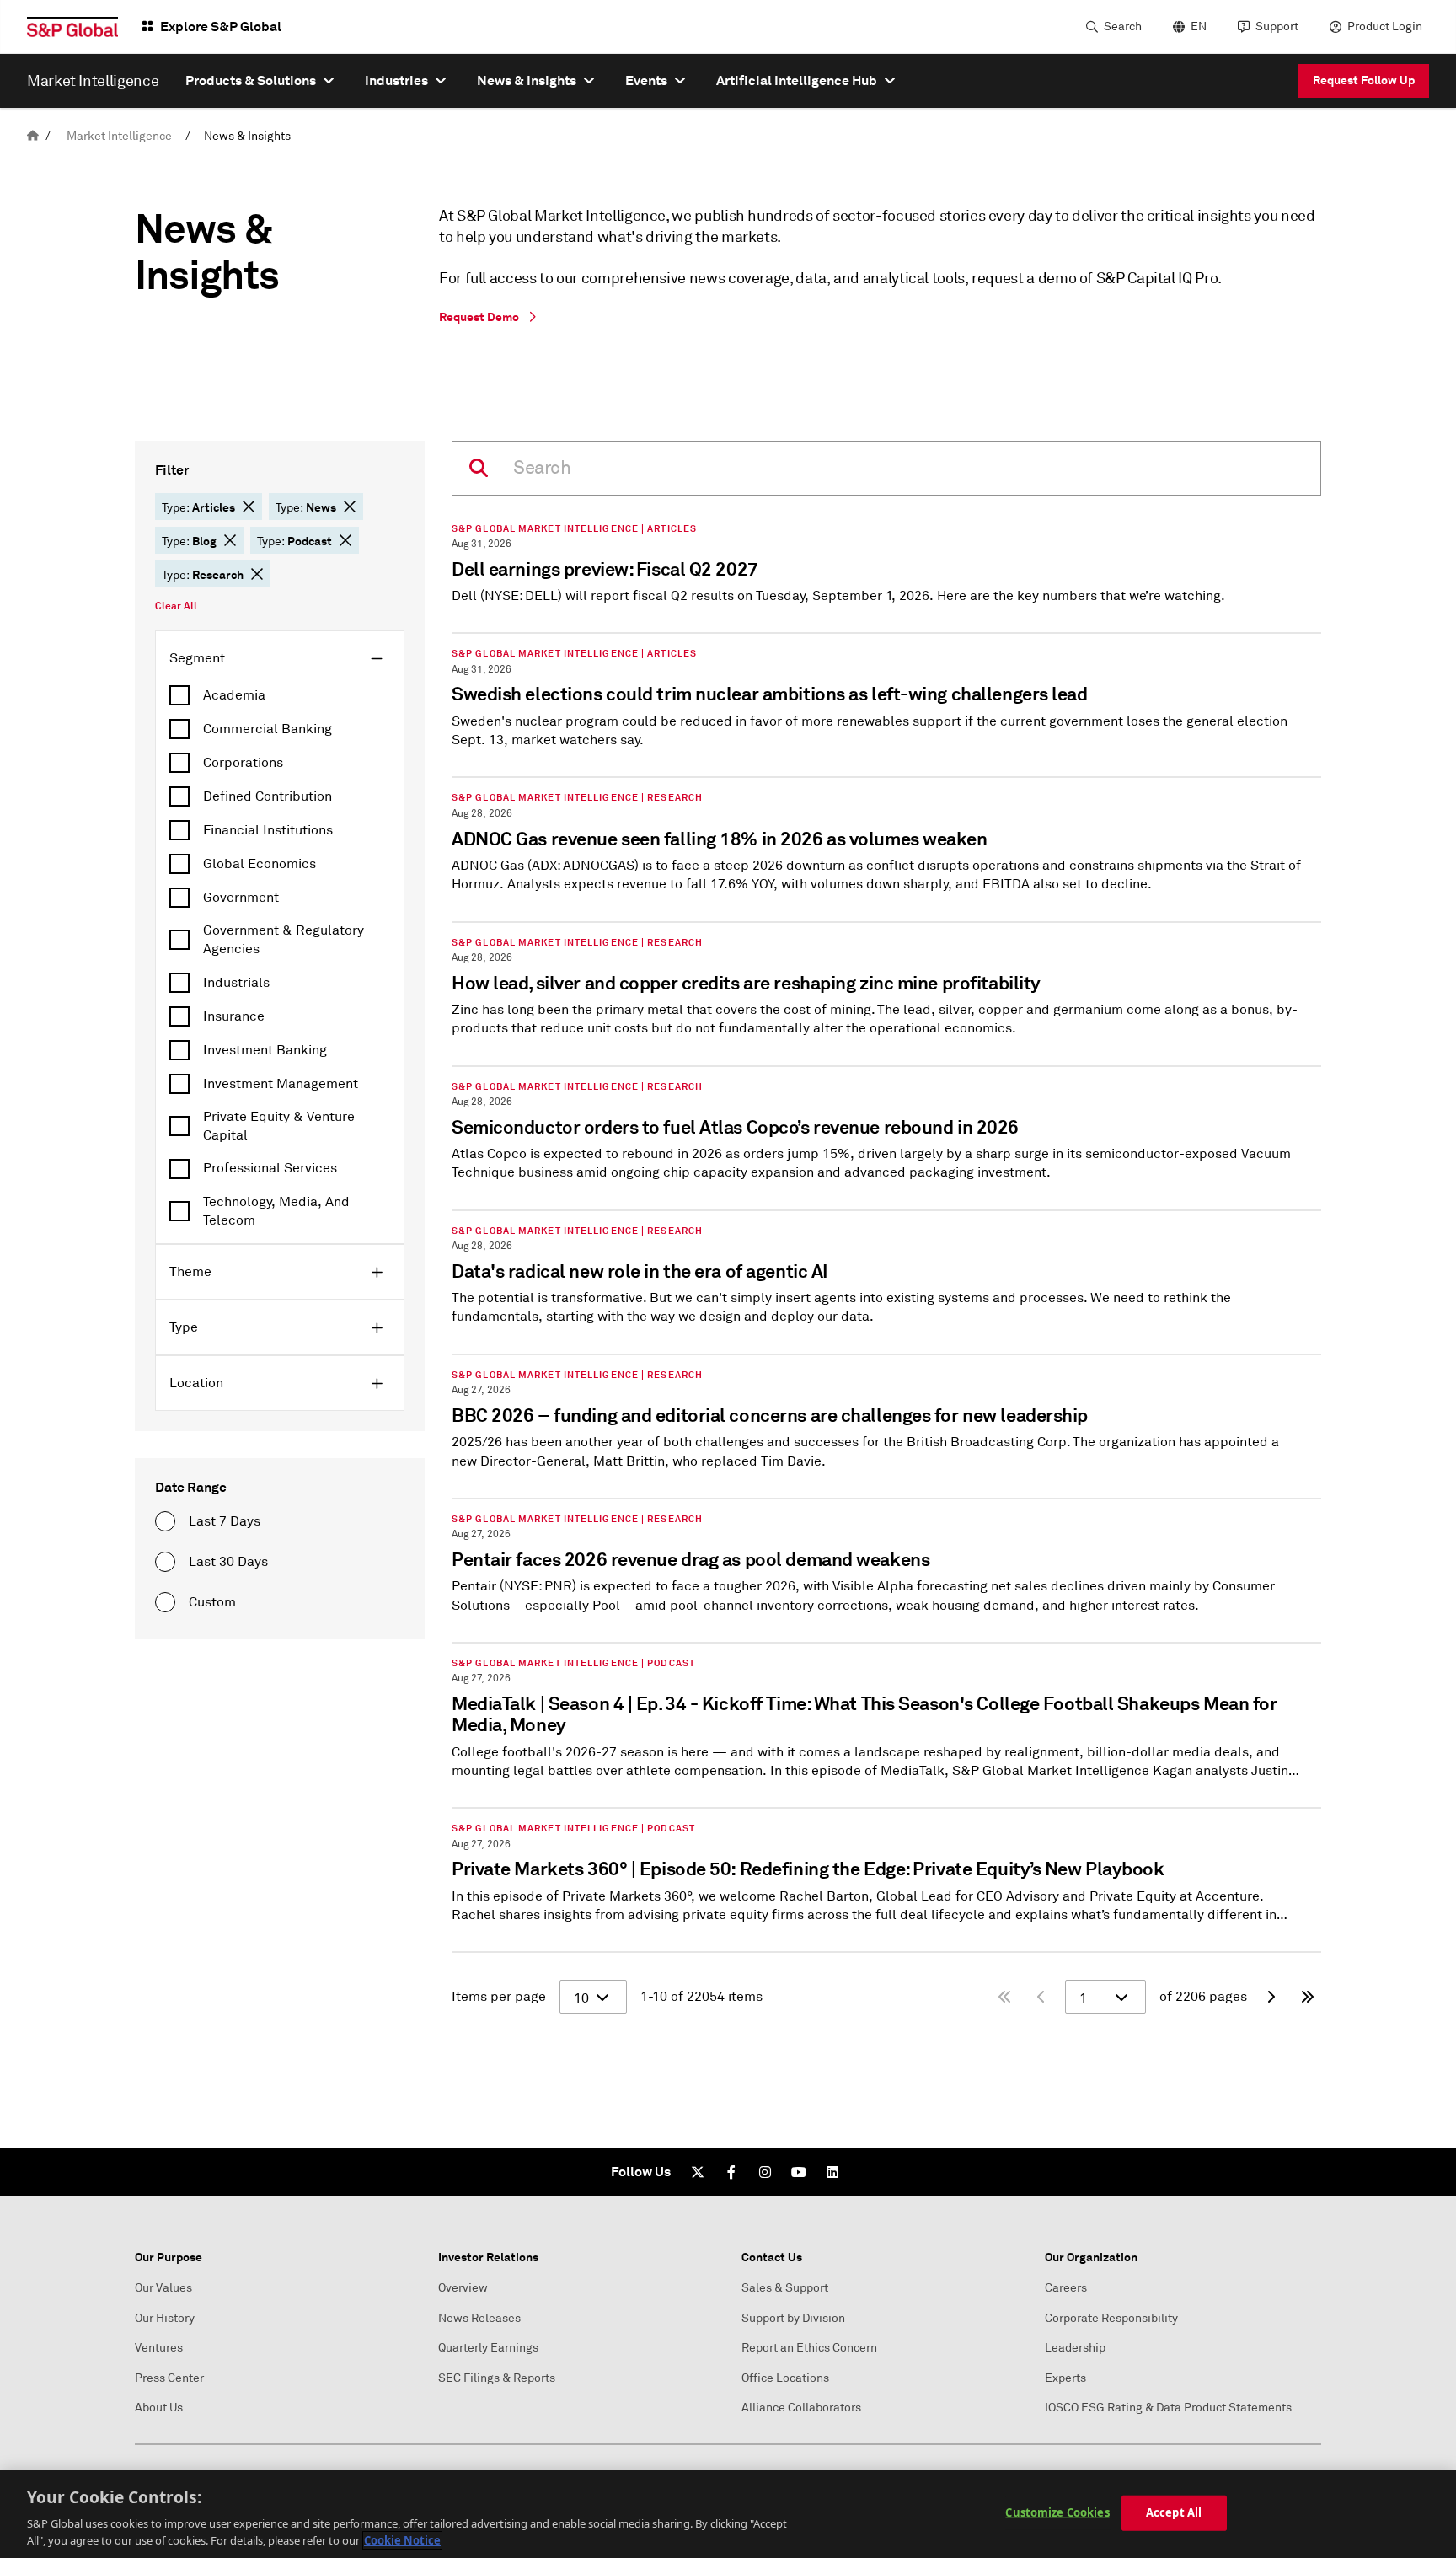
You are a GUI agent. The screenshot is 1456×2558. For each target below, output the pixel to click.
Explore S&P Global (221, 27)
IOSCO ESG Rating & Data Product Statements (1168, 2408)
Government (241, 898)
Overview (463, 2288)
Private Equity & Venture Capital (279, 1126)
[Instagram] (765, 2172)
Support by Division (793, 2318)
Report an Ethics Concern (809, 2348)
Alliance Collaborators (801, 2408)
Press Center (169, 2378)
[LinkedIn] (832, 2172)
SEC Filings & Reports (497, 2378)
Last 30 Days (228, 1562)
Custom (212, 1602)
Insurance (234, 1016)
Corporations (243, 763)
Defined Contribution (268, 796)
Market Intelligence (119, 136)
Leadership (1075, 2348)
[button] (249, 507)
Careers (1066, 2288)
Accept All (1174, 2512)
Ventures (159, 2348)
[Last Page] (1308, 1997)
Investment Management (281, 1084)
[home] (33, 136)
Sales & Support (785, 2288)
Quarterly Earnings (488, 2348)
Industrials (236, 983)
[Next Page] (1271, 1997)
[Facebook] (731, 2172)
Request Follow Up (1364, 80)
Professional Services (270, 1168)
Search (1123, 27)
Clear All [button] (176, 606)
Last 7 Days (225, 1521)
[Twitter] (698, 2172)
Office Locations (785, 2378)
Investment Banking (265, 1050)
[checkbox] (280, 695)
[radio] (165, 1521)
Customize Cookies (1057, 2512)
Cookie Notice (402, 2540)
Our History (165, 2318)
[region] (728, 2514)
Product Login (1385, 27)
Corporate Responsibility (1111, 2318)
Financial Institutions (268, 830)
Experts (1065, 2378)
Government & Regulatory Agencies (284, 940)
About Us (159, 2408)
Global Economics (260, 864)
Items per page (499, 1997)
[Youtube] (799, 2172)
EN (1199, 27)
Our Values (163, 2288)
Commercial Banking (268, 729)
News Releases (479, 2318)
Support (1277, 27)
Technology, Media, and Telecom (276, 1211)
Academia (234, 695)
